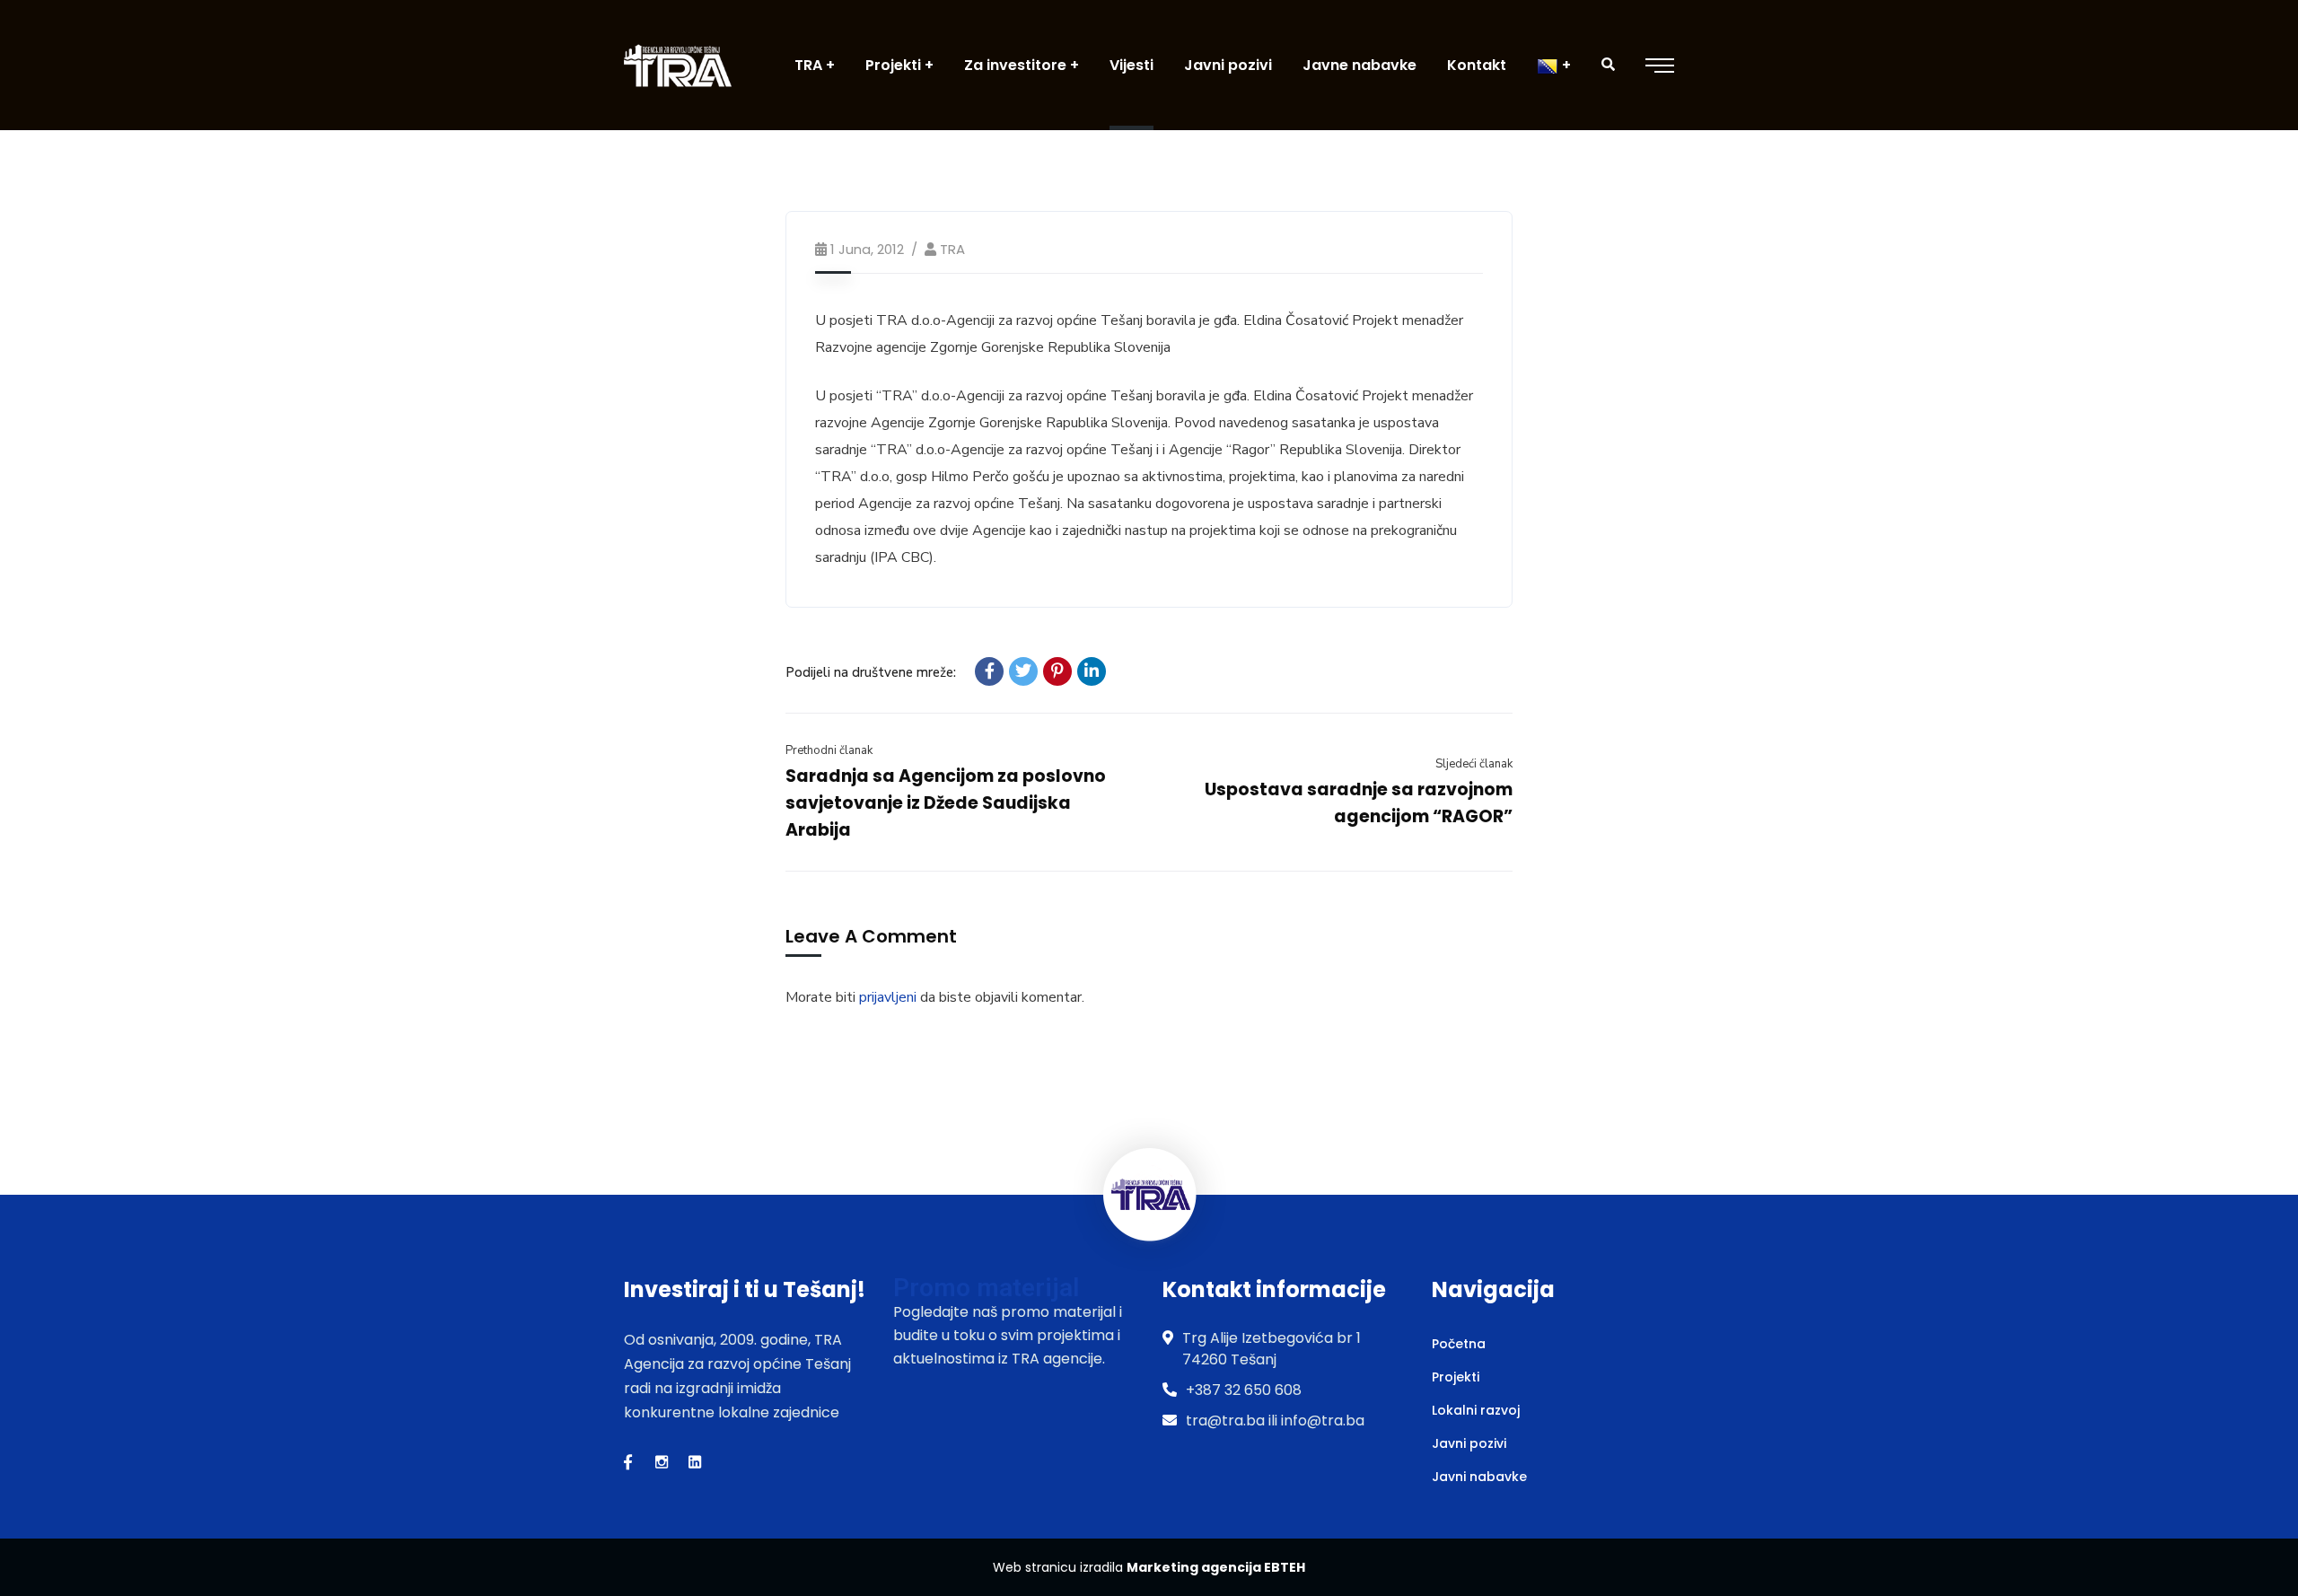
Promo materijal (986, 1288)
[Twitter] (1023, 671)
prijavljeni (888, 997)
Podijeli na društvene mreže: (871, 672)
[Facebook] (989, 671)
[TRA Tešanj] (678, 65)
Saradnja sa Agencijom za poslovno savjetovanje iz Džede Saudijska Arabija (946, 803)
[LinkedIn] (1092, 671)
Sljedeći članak (1474, 764)
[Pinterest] (1057, 671)
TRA (952, 249)
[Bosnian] (1554, 65)
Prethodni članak (829, 750)
